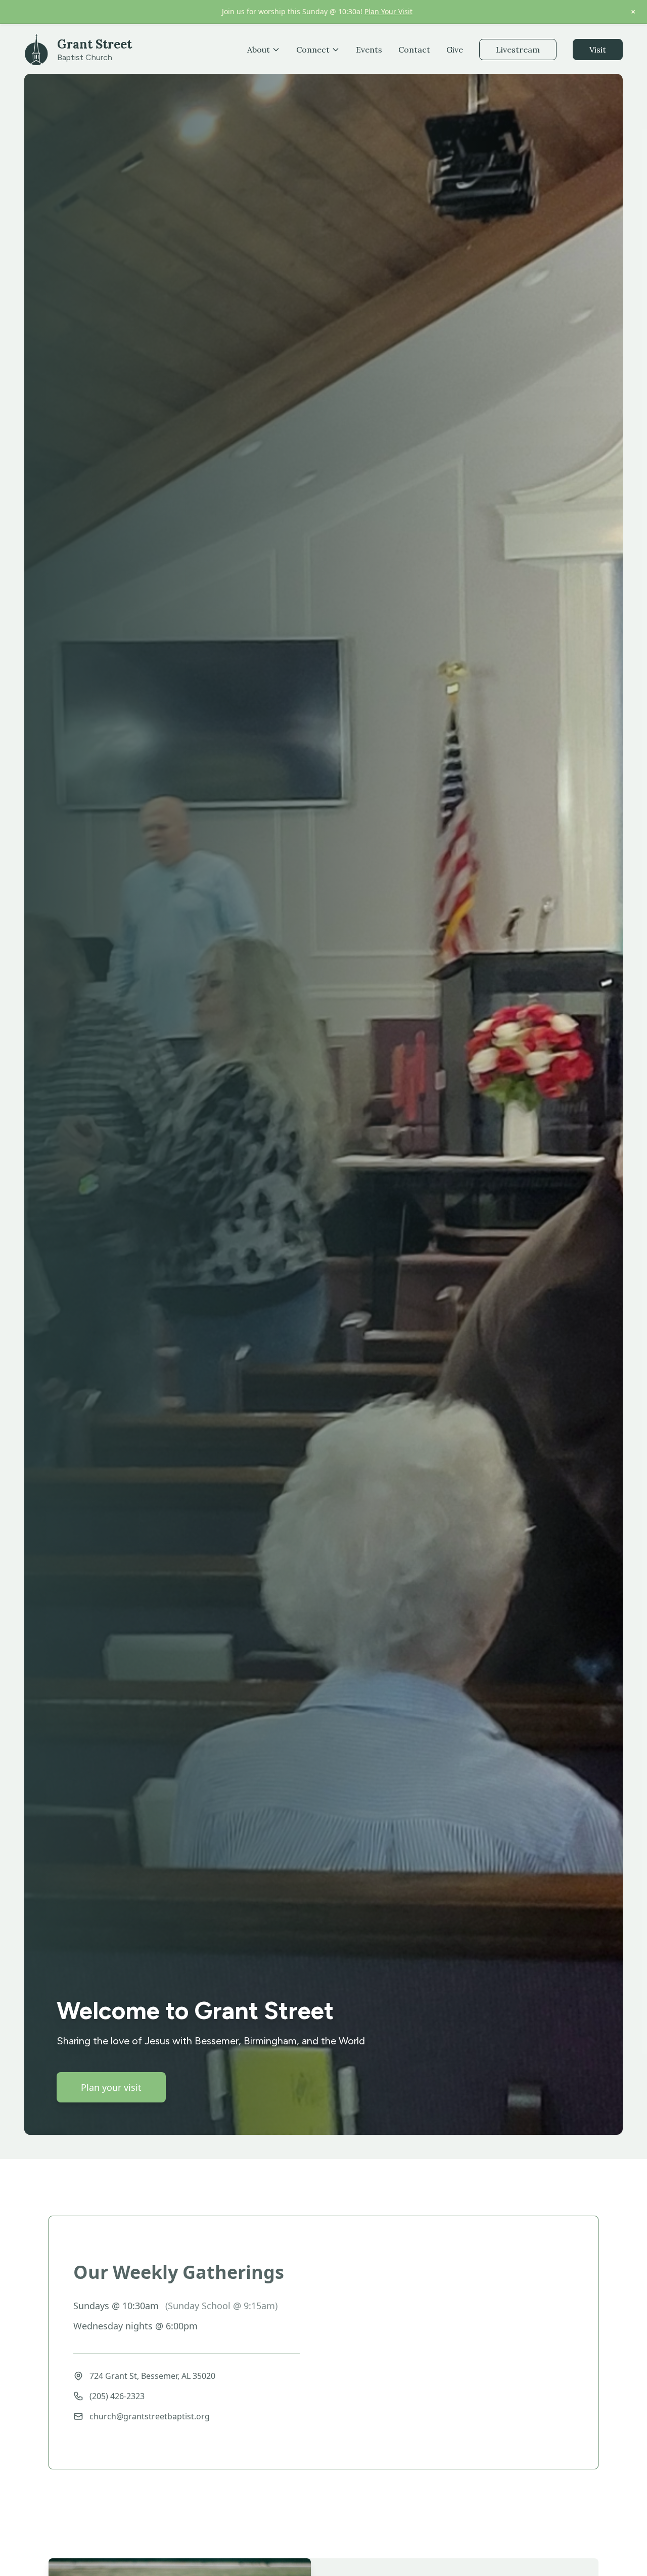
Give (455, 50)
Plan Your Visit (388, 11)
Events (369, 50)
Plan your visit (111, 2087)
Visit (598, 50)
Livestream (518, 50)
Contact (414, 50)
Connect (313, 50)
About (259, 50)
